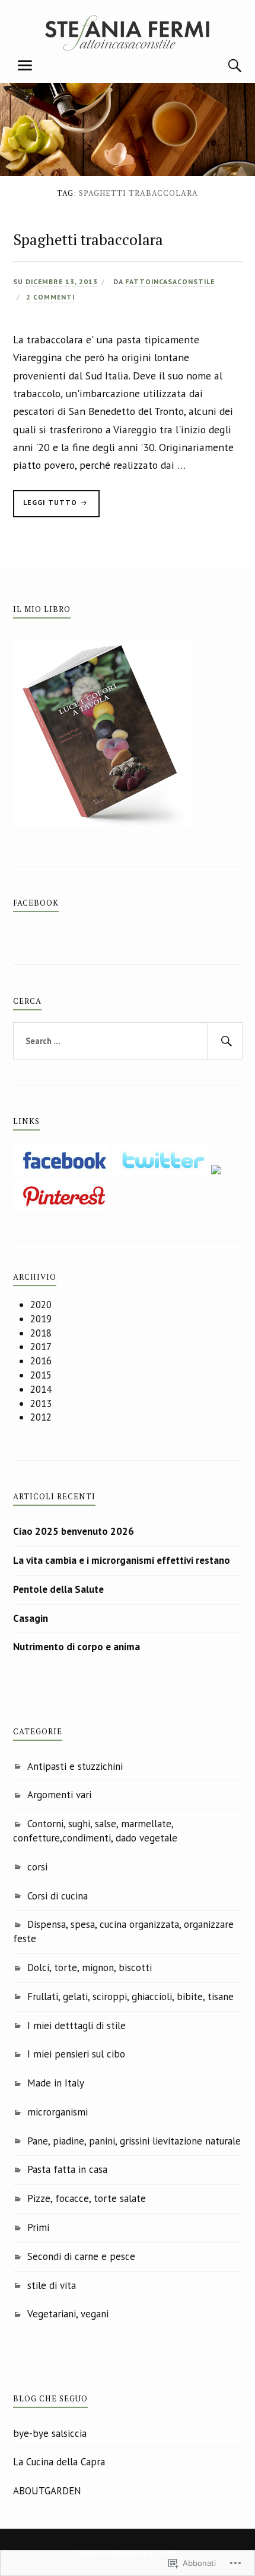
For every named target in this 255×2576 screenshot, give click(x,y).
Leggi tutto (46, 505)
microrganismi (58, 2112)
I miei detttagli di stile (76, 2026)
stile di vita (52, 2285)
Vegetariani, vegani (68, 2314)
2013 (41, 1403)
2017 (41, 1347)
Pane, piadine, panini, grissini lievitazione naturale (134, 2141)
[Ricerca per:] (128, 1041)
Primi (38, 2227)
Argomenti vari (59, 1795)
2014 (41, 1389)
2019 (41, 1319)
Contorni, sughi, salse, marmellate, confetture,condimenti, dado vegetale (95, 1831)
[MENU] (25, 66)
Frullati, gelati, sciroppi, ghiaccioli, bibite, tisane (130, 1997)
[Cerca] (224, 66)
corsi (37, 1867)
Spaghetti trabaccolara (88, 239)
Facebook (36, 903)
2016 (41, 1361)
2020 (41, 1305)
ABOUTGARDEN (47, 2491)
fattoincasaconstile (170, 281)
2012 (41, 1417)
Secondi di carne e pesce (81, 2256)
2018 (41, 1333)
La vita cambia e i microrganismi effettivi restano (122, 1560)
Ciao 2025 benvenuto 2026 (74, 1531)
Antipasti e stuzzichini (75, 1766)
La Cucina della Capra (59, 2462)
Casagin (31, 1618)
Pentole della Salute (58, 1589)
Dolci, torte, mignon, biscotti (90, 1968)
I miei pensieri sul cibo (76, 2054)
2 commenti (50, 297)
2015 (41, 1375)
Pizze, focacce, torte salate (87, 2198)
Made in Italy (56, 2083)
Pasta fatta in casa (67, 2169)
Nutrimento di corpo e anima (76, 1647)
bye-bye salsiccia (50, 2433)
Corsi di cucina (58, 1896)
